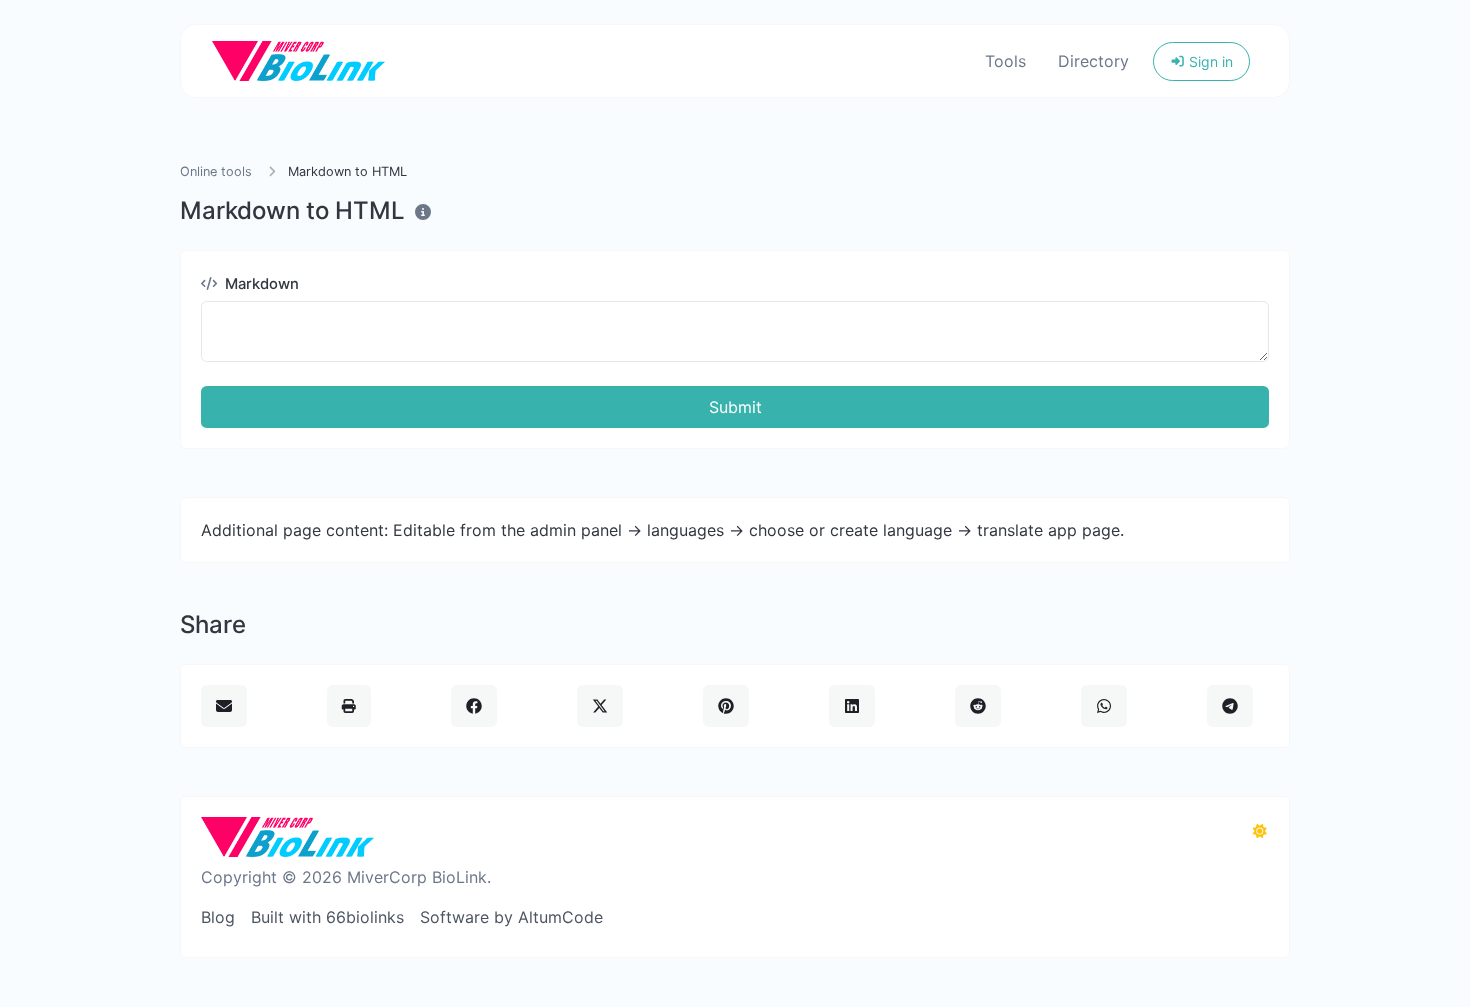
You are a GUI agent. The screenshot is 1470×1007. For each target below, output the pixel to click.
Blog (218, 917)
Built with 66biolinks (327, 917)
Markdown (260, 284)
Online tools (216, 171)
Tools (1005, 61)
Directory (1093, 61)
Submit (735, 407)
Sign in (1209, 61)
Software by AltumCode (511, 917)
